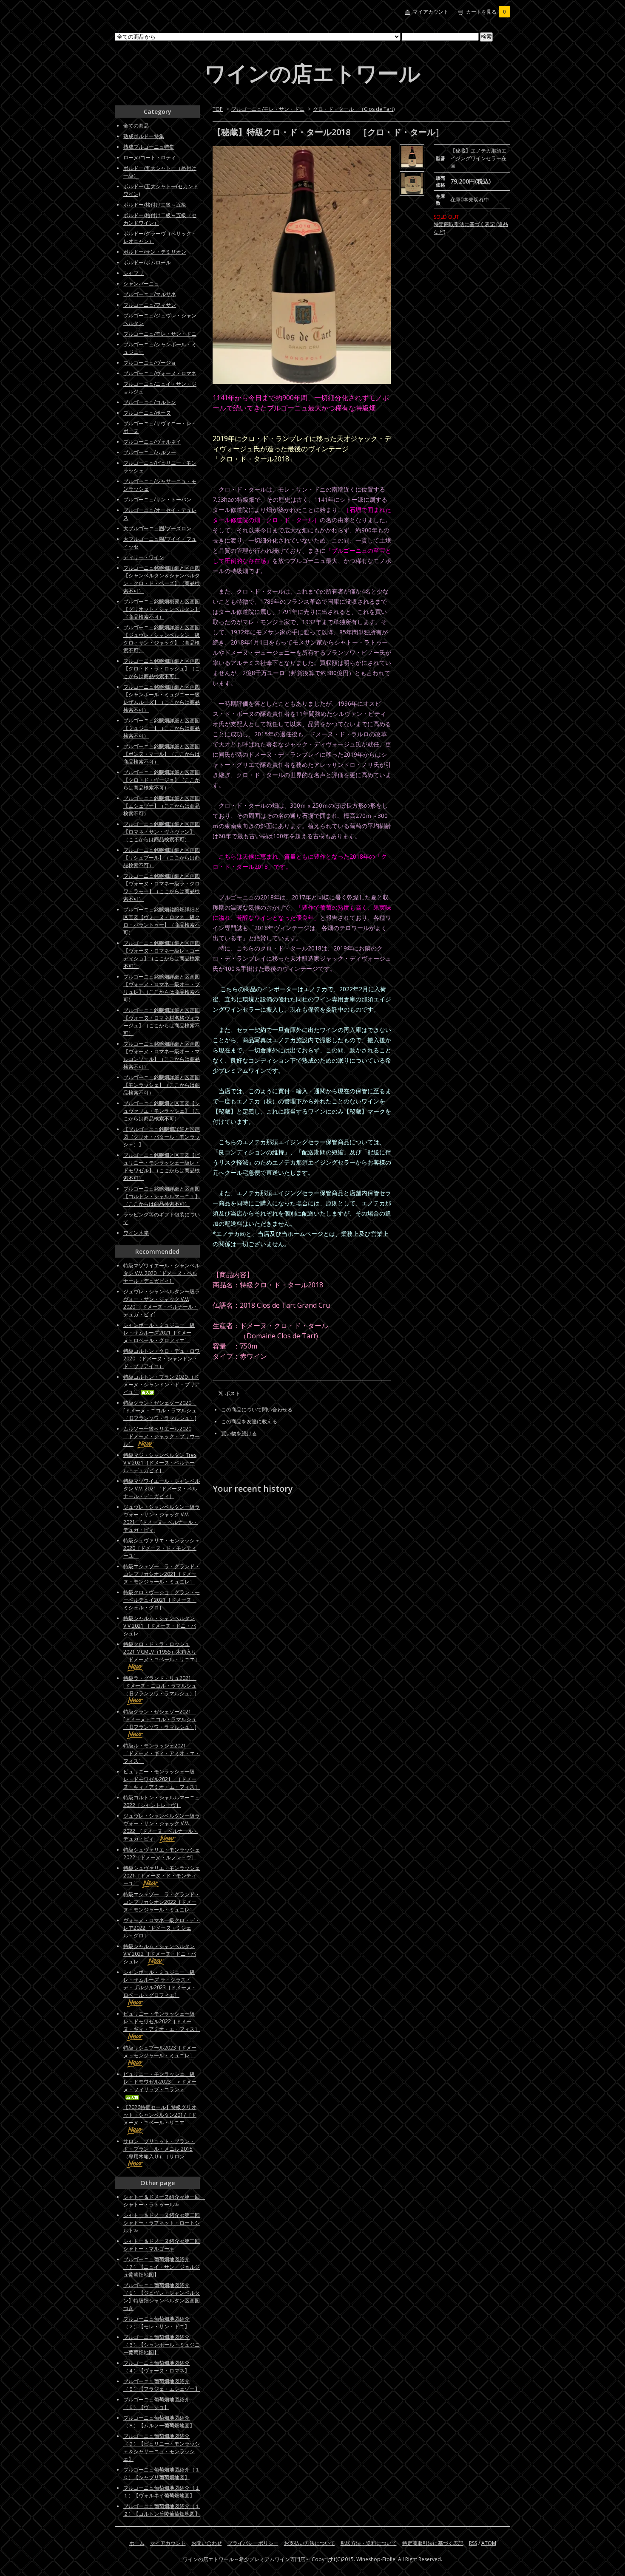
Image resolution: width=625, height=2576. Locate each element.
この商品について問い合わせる (257, 1410)
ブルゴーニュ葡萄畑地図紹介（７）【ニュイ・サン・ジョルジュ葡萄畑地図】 (162, 2267)
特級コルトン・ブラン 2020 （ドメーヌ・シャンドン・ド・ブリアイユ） (162, 1384)
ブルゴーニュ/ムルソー (150, 452)
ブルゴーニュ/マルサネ (150, 294)
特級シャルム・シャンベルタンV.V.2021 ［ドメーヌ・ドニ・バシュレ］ (160, 1626)
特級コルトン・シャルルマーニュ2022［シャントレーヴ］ (162, 1801)
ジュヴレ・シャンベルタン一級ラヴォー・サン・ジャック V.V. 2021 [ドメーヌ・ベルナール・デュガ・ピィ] (162, 1518)
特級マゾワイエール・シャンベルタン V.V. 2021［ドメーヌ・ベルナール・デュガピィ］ (162, 1489)
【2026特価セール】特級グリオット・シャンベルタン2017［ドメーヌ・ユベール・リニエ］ (160, 2115)
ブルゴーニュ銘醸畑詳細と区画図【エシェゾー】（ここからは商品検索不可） (162, 806)
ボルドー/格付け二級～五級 (155, 205)
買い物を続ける (239, 1433)
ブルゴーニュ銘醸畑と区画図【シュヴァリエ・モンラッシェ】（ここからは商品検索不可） (162, 1111)
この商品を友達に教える (249, 1421)
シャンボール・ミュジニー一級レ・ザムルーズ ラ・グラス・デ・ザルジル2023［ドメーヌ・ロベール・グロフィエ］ (160, 1984)
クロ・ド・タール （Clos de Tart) (354, 109)
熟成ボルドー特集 (144, 136)
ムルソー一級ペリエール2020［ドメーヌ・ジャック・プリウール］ (162, 1436)
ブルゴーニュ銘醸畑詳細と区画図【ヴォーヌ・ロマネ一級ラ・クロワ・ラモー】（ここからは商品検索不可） (162, 887)
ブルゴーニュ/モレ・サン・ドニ (268, 109)
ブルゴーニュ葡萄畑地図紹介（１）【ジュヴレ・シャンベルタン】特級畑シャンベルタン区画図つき (162, 2297)
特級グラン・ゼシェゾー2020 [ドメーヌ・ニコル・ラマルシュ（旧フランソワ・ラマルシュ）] (160, 1410)
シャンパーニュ (141, 284)
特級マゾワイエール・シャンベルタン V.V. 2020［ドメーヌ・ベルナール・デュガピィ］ (162, 1273)
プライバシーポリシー (253, 2543)
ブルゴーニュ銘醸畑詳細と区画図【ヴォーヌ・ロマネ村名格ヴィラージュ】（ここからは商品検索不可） (162, 1022)
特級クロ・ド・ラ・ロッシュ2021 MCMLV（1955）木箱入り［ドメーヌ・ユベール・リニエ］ (162, 1652)
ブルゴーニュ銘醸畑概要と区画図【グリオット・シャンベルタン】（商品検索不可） (162, 609)
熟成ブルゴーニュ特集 (149, 147)
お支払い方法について (310, 2543)
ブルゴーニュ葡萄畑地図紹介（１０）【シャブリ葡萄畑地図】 (162, 2473)
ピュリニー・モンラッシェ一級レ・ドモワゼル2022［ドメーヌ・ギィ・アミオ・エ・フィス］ (162, 2021)
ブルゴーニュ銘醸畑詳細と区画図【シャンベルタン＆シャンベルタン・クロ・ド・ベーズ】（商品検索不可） (162, 579)
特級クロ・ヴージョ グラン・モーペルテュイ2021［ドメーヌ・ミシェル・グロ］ (162, 1600)
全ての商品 (136, 126)
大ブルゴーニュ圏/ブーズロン (157, 528)
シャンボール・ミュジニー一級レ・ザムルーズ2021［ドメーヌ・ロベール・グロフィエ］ (159, 1333)
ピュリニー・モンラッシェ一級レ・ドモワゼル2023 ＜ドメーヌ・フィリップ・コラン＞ (160, 2082)
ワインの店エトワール (312, 73)
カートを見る (486, 12)
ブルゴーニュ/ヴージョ (150, 363)
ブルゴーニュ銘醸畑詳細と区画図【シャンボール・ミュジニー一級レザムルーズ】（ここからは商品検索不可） (162, 698)
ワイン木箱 (136, 1233)
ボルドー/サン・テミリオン (155, 252)
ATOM (489, 2543)
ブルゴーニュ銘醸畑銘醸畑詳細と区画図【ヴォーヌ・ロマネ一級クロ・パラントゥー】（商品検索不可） (162, 921)
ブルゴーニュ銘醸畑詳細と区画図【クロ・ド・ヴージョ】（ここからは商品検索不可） (162, 780)
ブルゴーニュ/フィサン (150, 305)
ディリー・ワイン (144, 557)
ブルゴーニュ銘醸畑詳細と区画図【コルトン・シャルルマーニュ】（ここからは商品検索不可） (162, 1196)
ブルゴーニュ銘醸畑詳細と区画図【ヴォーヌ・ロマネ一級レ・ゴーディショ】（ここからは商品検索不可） (162, 954)
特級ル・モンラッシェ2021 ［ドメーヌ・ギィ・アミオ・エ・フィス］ (162, 1753)
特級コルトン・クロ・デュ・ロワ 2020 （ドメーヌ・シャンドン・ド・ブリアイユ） (162, 1359)
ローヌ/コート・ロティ (150, 157)
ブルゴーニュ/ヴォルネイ (152, 442)
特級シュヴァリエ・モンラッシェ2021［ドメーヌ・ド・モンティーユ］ (162, 1876)
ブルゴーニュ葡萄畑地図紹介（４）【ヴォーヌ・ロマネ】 (156, 2367)
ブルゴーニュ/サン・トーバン (157, 499)
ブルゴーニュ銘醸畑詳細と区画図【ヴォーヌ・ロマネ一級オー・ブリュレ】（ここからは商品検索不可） (162, 988)
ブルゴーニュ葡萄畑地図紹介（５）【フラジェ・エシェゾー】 (162, 2385)
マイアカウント (431, 12)
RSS (473, 2543)
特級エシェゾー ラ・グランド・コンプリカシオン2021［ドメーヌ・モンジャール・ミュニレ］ (162, 1574)
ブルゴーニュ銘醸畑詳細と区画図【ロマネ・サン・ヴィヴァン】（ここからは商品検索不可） (162, 832)
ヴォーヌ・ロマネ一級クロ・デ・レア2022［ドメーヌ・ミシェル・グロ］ (162, 1928)
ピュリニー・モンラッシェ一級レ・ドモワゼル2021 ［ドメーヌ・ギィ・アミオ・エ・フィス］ (162, 1779)
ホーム (137, 2543)
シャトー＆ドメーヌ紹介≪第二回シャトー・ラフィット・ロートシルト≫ (162, 2223)
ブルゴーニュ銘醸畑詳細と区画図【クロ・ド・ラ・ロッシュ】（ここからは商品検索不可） (162, 669)
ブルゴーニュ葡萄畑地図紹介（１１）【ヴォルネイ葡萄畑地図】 (162, 2492)
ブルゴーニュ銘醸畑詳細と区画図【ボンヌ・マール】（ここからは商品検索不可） (162, 754)
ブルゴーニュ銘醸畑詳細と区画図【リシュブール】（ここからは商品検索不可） (162, 858)
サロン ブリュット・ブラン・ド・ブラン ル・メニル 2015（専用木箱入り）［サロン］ (159, 2149)
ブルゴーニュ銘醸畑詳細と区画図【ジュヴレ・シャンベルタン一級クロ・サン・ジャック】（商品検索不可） (162, 639)
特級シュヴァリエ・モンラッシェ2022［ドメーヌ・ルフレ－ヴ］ (162, 1854)
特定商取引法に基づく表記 (433, 2543)
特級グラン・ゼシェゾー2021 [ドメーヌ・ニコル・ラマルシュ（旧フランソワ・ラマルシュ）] (160, 1719)
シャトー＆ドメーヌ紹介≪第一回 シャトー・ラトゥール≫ (164, 2201)
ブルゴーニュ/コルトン (150, 402)
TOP (218, 109)
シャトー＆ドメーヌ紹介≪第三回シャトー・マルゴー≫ (162, 2245)
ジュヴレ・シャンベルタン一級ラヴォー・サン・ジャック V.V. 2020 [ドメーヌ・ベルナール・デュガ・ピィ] (162, 1303)
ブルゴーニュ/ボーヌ (147, 413)
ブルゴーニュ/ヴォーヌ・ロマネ (160, 373)
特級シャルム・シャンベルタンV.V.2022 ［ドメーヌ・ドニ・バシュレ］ (160, 1954)
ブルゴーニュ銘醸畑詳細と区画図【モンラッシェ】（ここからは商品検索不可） (162, 1085)
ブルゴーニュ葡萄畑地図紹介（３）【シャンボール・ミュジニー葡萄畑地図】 (162, 2345)
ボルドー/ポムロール (147, 262)
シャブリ (134, 273)
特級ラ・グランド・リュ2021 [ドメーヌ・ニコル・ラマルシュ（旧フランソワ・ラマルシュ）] (160, 1686)
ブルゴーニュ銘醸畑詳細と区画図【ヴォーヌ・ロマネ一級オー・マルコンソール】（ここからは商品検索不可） (162, 1055)
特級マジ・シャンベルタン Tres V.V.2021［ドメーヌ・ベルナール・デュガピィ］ (160, 1463)
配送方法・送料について (369, 2543)
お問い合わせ (207, 2543)
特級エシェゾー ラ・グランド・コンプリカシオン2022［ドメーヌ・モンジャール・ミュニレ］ (162, 1902)
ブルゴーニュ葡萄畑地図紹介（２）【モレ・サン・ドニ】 (156, 2323)
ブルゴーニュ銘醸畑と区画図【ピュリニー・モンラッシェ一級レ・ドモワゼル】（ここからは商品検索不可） (162, 1166)
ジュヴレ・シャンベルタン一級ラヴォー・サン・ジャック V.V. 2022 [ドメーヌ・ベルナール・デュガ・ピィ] (162, 1827)
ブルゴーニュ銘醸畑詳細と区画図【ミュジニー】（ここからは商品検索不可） (162, 728)
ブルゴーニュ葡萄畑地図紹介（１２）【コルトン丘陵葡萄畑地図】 (162, 2510)
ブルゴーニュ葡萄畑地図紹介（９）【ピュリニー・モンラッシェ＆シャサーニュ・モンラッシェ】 (162, 2447)
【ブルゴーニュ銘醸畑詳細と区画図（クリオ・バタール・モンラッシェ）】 (162, 1137)
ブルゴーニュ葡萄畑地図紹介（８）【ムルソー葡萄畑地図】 (159, 2422)
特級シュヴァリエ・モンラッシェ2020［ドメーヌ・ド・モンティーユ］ (162, 1548)
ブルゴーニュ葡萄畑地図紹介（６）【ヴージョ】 (156, 2403)
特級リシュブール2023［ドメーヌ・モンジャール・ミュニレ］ (160, 2051)
